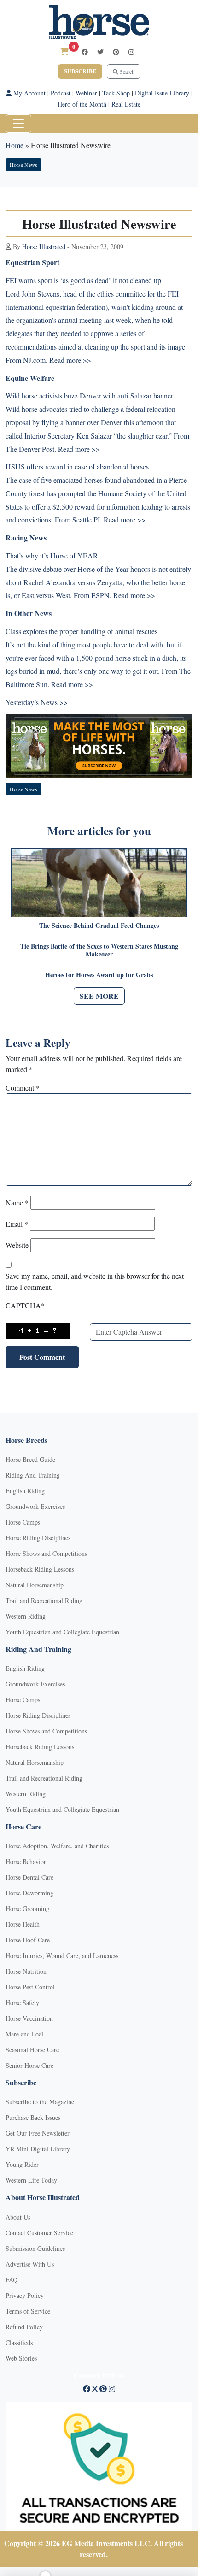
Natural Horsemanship (35, 1585)
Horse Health (23, 1924)
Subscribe (80, 71)
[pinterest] (116, 52)
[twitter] (100, 52)
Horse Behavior (26, 1861)
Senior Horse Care (29, 2065)
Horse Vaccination (29, 2018)
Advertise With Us (30, 2264)
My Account (29, 93)
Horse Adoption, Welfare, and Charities (57, 1846)
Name (17, 1202)
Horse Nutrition (26, 1971)
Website (17, 1245)
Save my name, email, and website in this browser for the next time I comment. (95, 1281)
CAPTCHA (25, 1305)
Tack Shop (116, 93)
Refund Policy (24, 2327)
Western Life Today (31, 2180)
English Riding (25, 1491)
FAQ (12, 2280)
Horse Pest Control (30, 1987)
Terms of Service (28, 2311)
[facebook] (85, 52)
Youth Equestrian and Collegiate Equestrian (62, 1632)
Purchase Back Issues (33, 2117)
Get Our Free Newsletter (38, 2133)
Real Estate (126, 104)
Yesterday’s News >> (37, 702)
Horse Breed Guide (30, 1459)
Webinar (86, 93)
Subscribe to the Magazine (40, 2102)
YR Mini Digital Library (38, 2149)
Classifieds (19, 2342)
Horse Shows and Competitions (46, 1553)
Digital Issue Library (162, 93)
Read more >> (79, 449)
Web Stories (21, 2358)
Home (15, 145)
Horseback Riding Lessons (40, 1569)
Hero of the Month (82, 104)
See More (99, 996)
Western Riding (26, 1616)
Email (17, 1224)
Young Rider (22, 2164)
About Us (18, 2217)
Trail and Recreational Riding (44, 1600)
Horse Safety (22, 2003)
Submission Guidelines (35, 2248)
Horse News (23, 165)
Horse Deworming (29, 1893)
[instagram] (131, 52)
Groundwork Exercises (35, 1506)
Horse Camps (23, 1522)
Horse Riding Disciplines (38, 1538)
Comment (23, 1088)
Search (126, 71)
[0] (64, 51)
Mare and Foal (24, 2034)
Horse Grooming (27, 1908)
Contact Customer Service (39, 2233)
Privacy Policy (25, 2295)
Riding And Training (33, 1475)
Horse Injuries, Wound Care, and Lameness (62, 1956)
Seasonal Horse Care (32, 2050)
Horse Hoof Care (28, 1940)
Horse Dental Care (29, 1877)
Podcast (61, 93)
